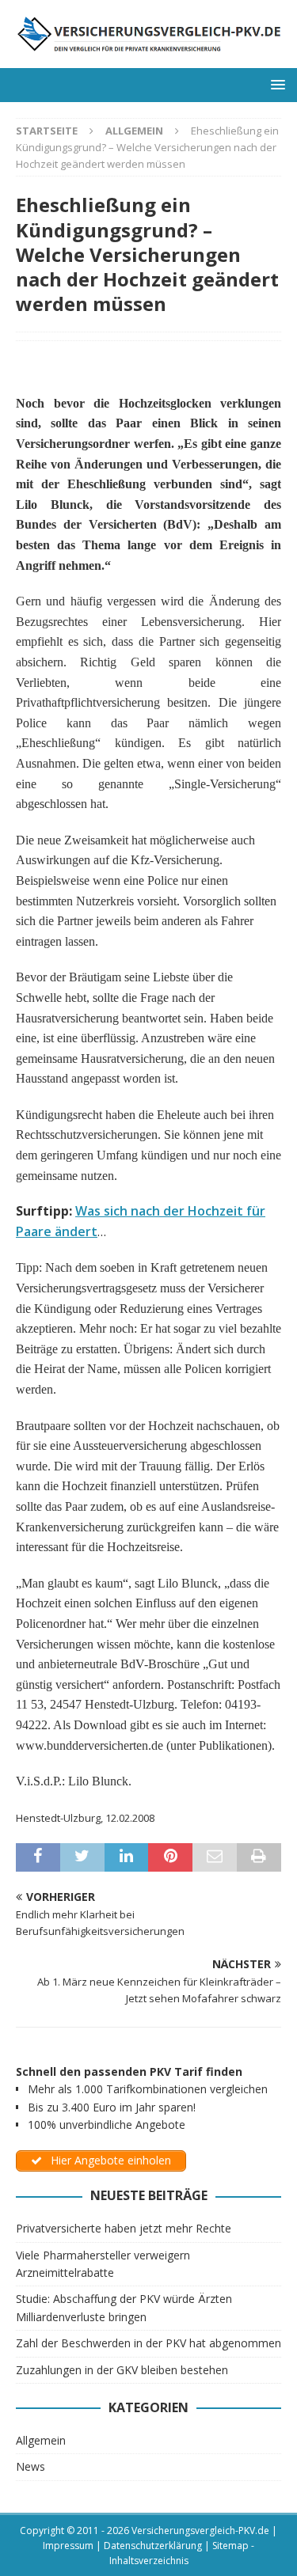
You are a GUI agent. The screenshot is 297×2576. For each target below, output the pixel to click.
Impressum (68, 2546)
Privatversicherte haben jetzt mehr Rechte (124, 2228)
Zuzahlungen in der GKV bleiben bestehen (122, 2370)
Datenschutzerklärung (153, 2546)
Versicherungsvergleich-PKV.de (200, 2530)
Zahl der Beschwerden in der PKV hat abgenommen (148, 2343)
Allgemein (41, 2440)
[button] (275, 84)
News (30, 2466)
